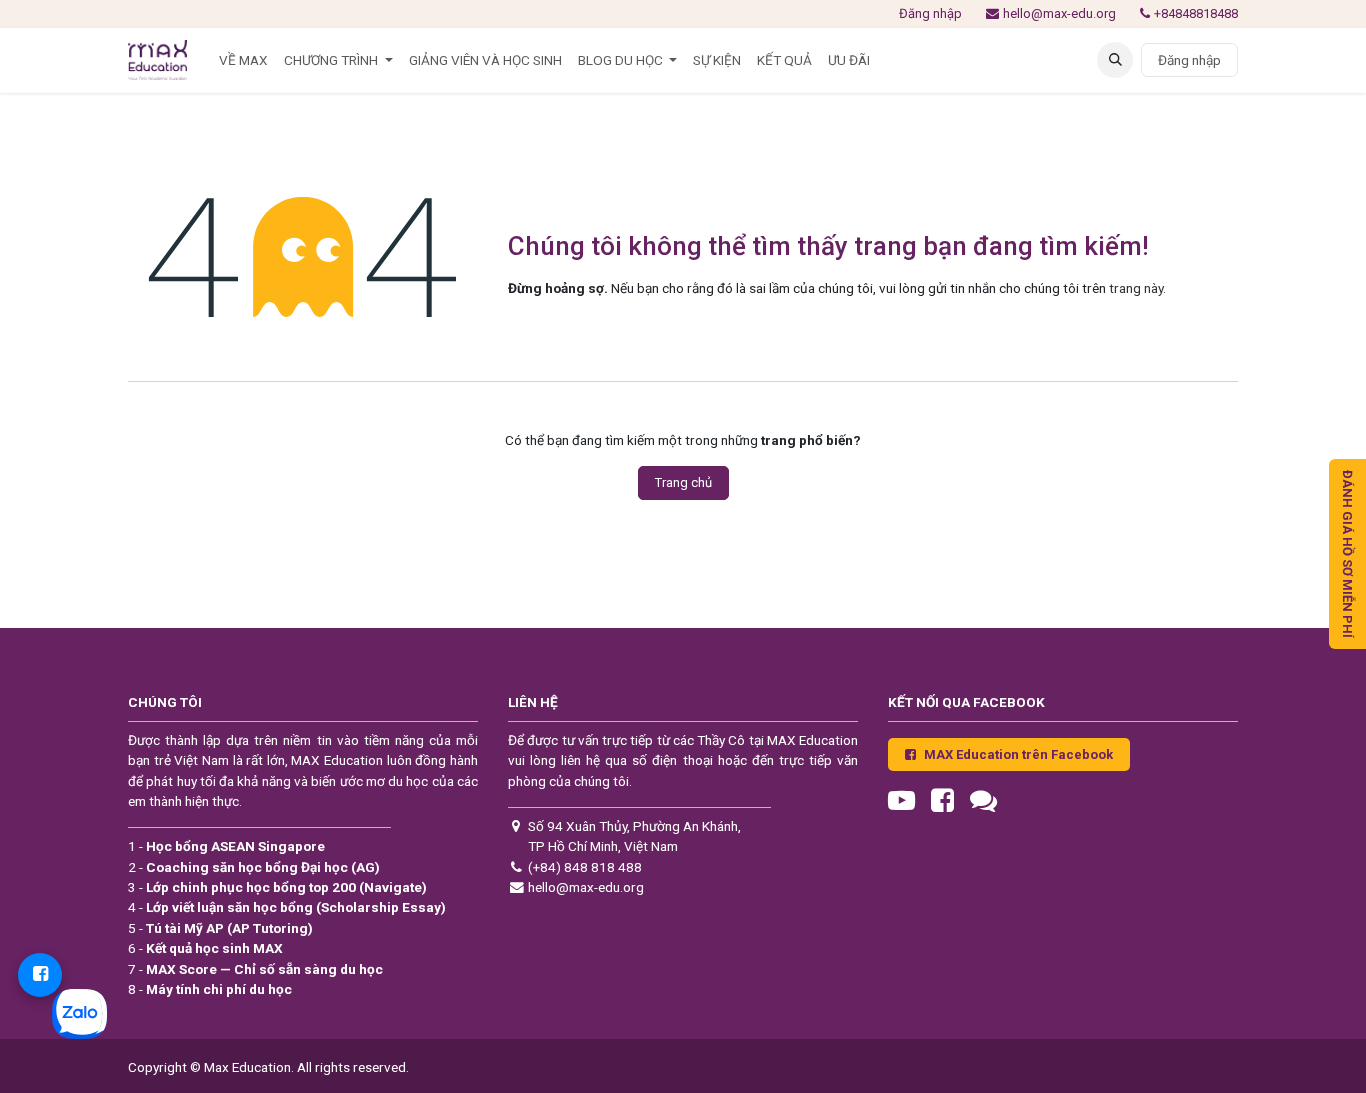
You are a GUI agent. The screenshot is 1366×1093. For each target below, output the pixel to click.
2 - (254, 867)
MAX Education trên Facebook (1018, 754)
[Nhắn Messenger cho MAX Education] (40, 975)
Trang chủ (683, 482)
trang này (1136, 288)
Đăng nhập (930, 13)
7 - (255, 969)
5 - (220, 928)
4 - (287, 907)
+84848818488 (1196, 13)
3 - (277, 887)
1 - (226, 846)
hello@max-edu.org (1059, 13)
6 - (205, 948)
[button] (1115, 60)
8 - (210, 989)
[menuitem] (243, 60)
